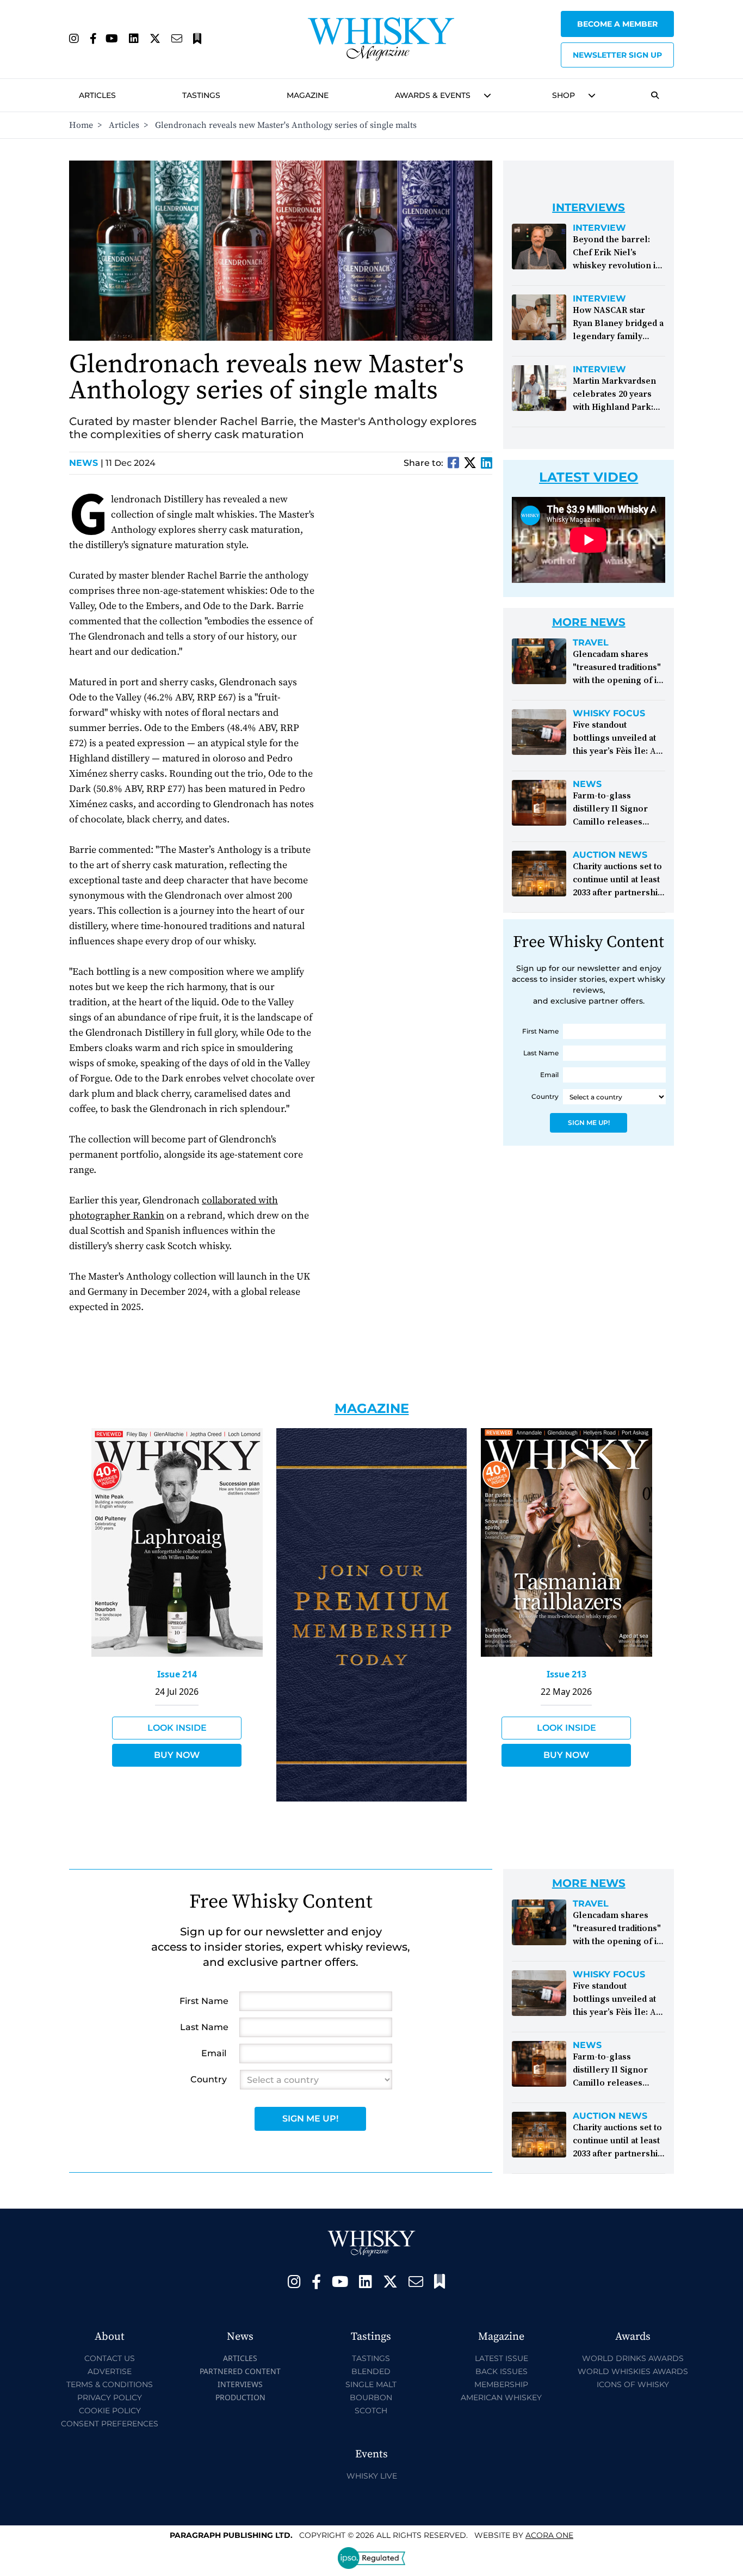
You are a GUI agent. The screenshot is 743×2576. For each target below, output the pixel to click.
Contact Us (110, 2358)
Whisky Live (372, 2476)
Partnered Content (240, 2371)
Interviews (240, 2384)
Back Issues (501, 2371)
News (86, 463)
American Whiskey (501, 2397)
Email (549, 1075)
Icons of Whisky (633, 2384)
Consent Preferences (110, 2424)
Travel (591, 643)
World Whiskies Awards (633, 2371)
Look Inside (177, 1728)
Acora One (549, 2535)
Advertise (110, 2371)
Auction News (610, 855)
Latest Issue (501, 2358)
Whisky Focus (609, 714)
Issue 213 (566, 1674)
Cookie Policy (110, 2411)
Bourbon (371, 2397)
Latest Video (589, 477)
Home (81, 125)
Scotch (371, 2411)
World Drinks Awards (633, 2358)
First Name (540, 1031)
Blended (371, 2371)
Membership (501, 2384)
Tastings (201, 95)
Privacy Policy (110, 2397)
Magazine (308, 95)
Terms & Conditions (110, 2384)
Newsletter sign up (617, 55)
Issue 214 (177, 1674)
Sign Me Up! (589, 1123)
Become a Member (617, 24)
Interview (599, 228)
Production (240, 2397)
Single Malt (371, 2384)
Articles (97, 95)
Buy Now (177, 1755)
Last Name (541, 1053)
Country (545, 1096)
